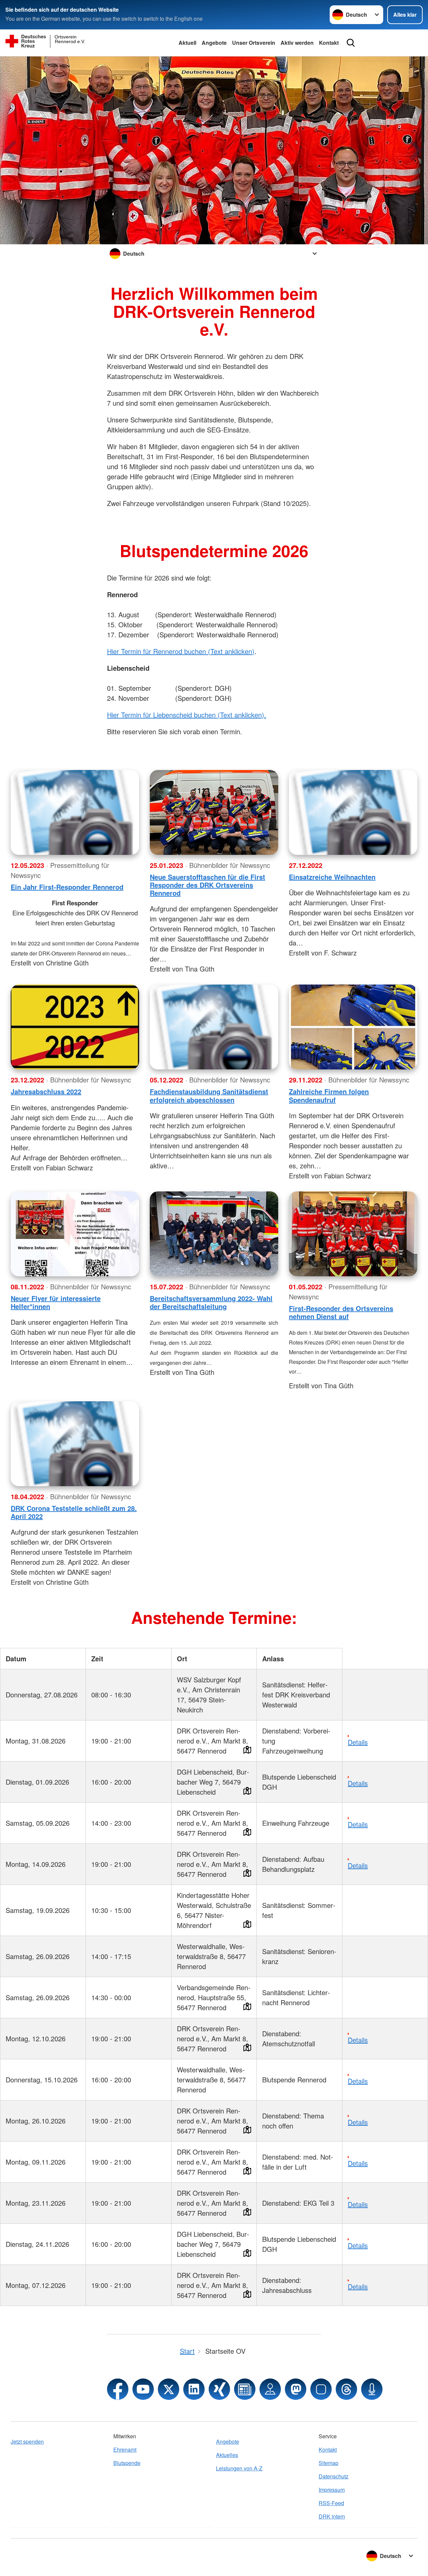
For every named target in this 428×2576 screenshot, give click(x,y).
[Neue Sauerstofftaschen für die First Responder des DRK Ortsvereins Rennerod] (214, 812)
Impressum (332, 2490)
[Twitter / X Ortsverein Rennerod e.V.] (169, 2389)
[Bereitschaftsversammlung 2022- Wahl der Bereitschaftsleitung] (214, 1234)
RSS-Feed (331, 2503)
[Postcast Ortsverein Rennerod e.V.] (372, 2389)
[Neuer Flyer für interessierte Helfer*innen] (75, 1234)
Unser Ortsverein (254, 43)
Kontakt (329, 43)
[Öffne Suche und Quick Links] (351, 43)
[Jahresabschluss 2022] (75, 1027)
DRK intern (332, 2516)
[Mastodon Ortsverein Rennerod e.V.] (296, 2389)
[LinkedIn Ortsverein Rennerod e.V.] (194, 2389)
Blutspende (127, 2463)
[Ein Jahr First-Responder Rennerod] (75, 812)
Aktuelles (227, 2455)
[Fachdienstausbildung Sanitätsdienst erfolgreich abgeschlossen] (214, 1027)
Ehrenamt (125, 2450)
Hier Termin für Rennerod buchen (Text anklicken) (181, 651)
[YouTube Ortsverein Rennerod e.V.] (143, 2389)
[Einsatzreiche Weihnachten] (353, 812)
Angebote (214, 43)
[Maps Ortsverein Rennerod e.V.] (270, 2389)
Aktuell (187, 43)
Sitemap (329, 2463)
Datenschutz (334, 2476)
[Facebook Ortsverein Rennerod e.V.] (118, 2389)
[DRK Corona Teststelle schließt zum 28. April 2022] (75, 1444)
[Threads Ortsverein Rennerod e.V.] (346, 2389)
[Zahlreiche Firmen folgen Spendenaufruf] (353, 1027)
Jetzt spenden (27, 2441)
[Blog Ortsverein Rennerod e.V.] (245, 2389)
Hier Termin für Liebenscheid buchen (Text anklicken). (187, 715)
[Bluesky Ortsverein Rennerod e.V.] (321, 2389)
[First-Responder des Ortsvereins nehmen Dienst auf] (353, 1234)
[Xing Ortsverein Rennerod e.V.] (219, 2389)
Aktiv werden (297, 43)
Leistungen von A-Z (239, 2468)
